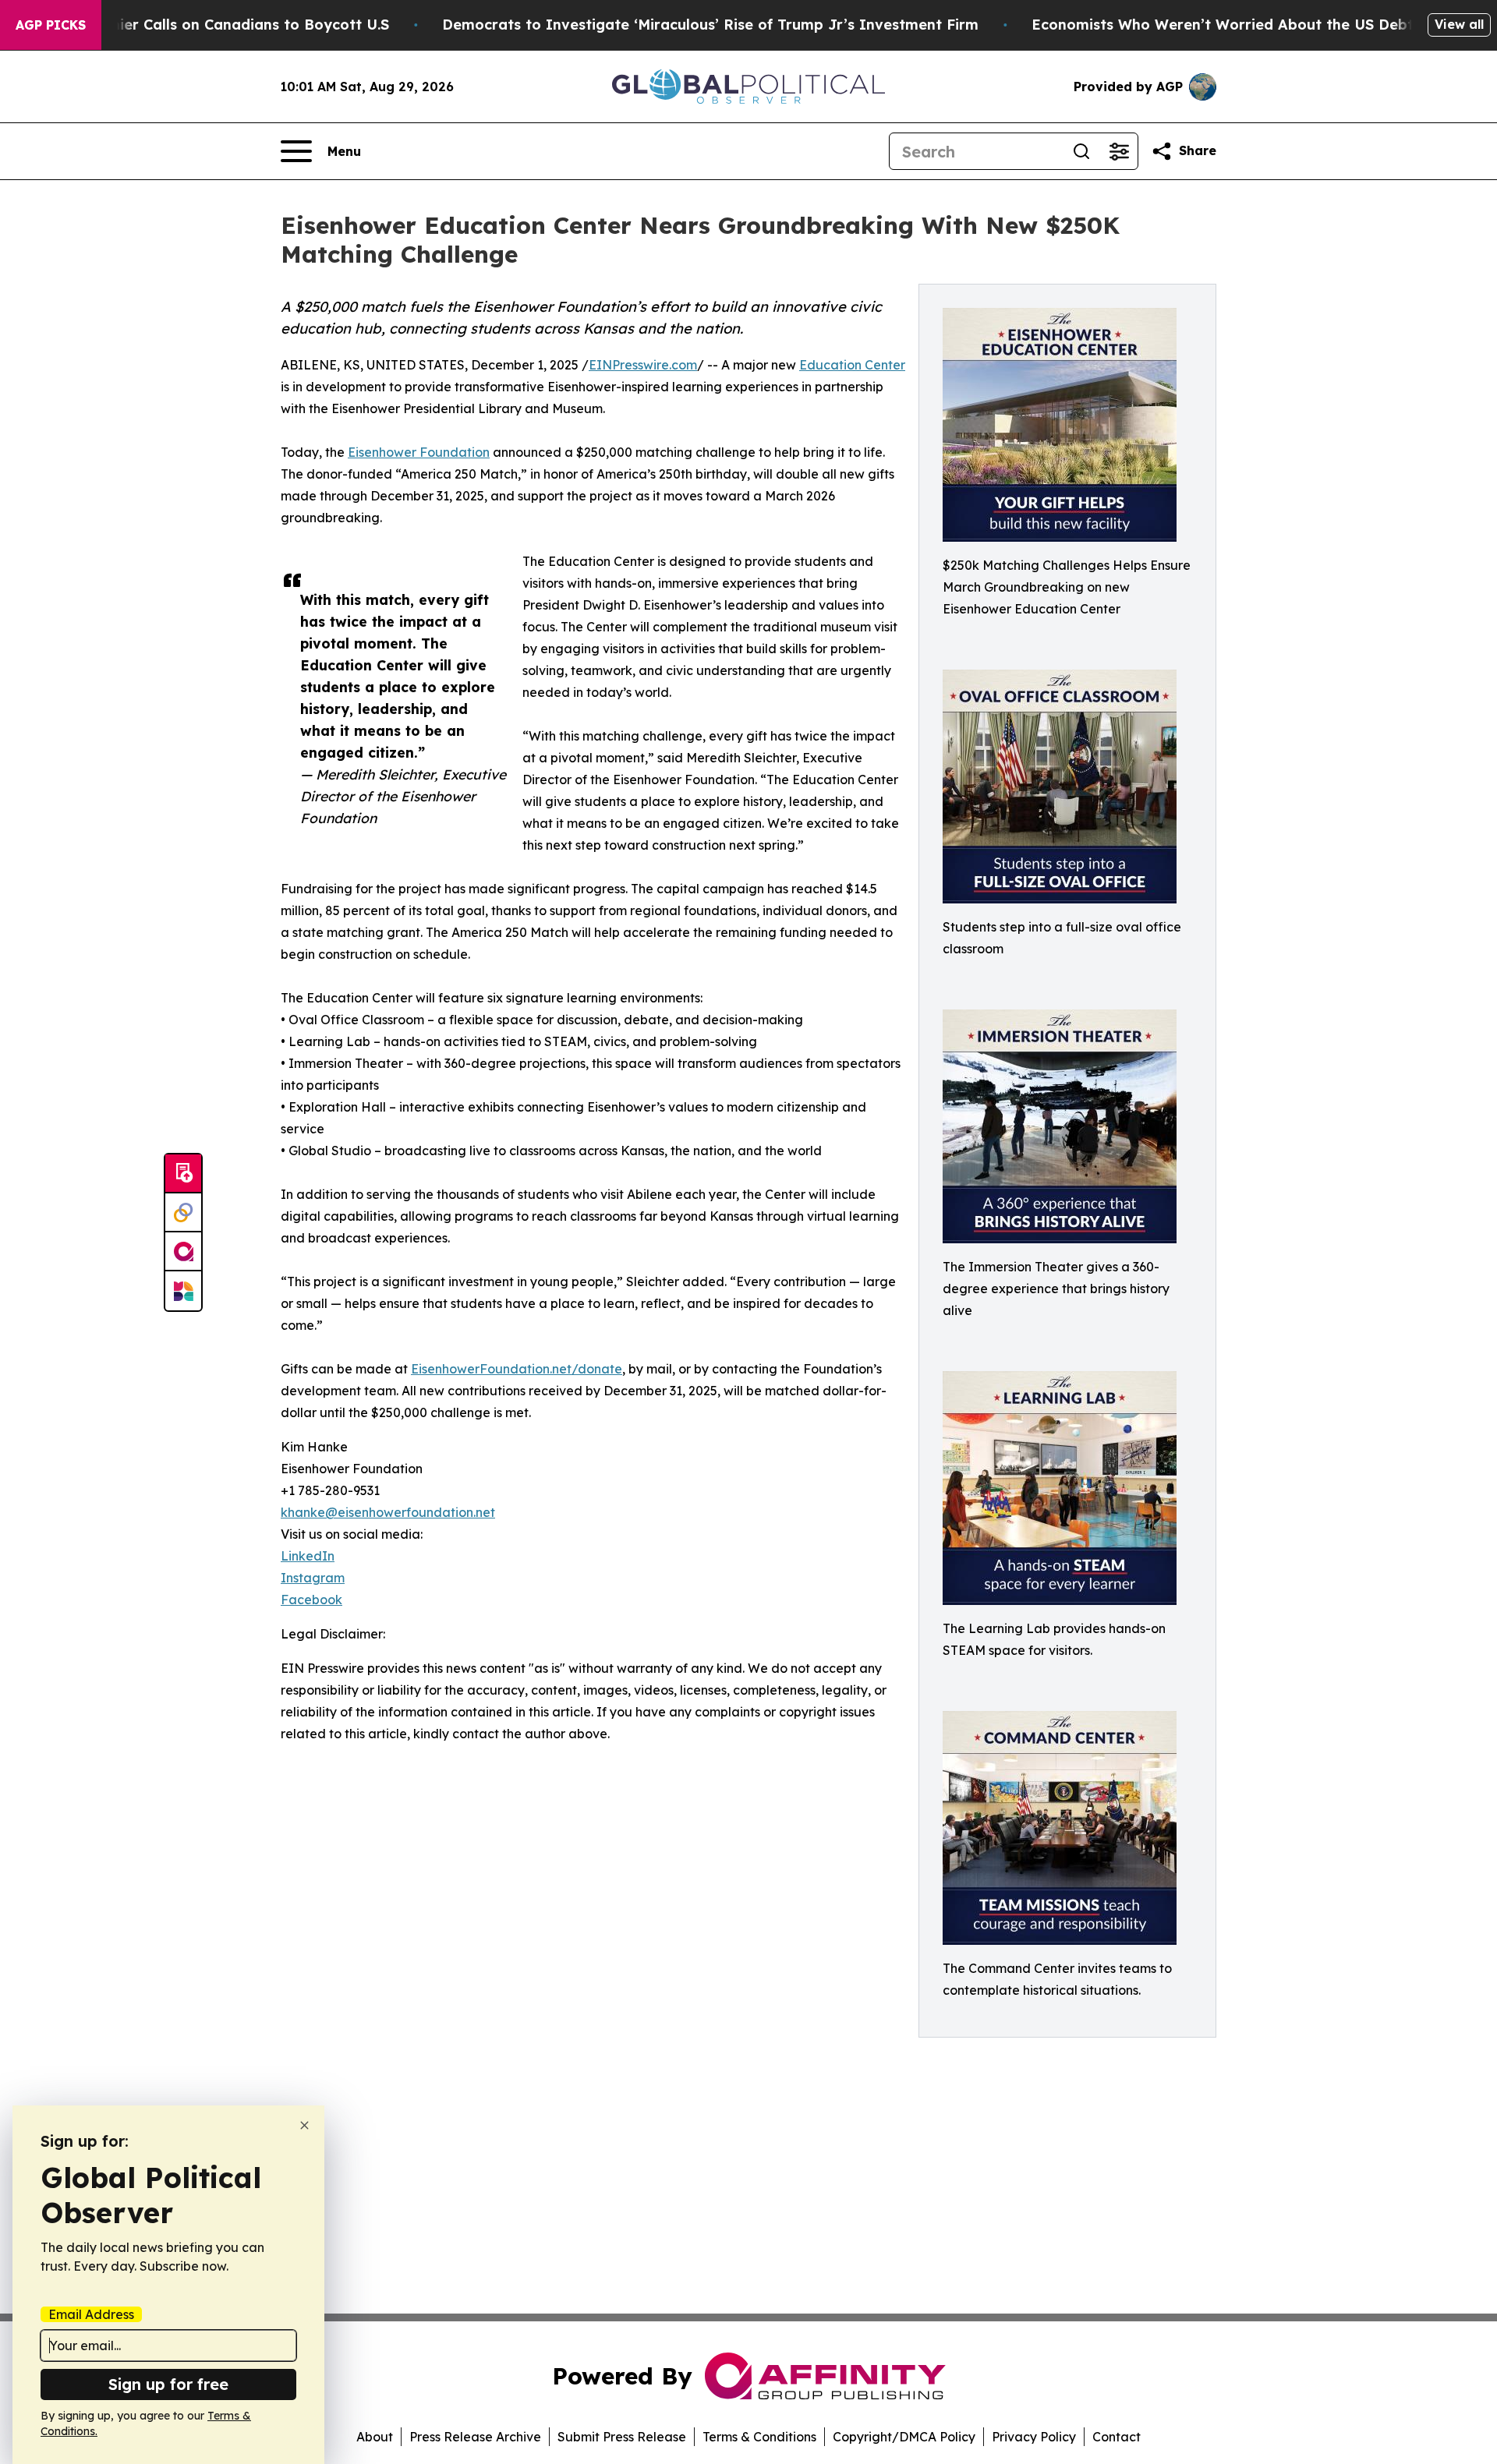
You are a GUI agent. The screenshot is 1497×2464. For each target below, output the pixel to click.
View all (1459, 24)
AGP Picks (51, 25)
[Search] (1081, 151)
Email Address (91, 2314)
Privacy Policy (1034, 2437)
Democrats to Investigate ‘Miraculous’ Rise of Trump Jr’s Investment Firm (710, 25)
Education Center (852, 365)
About (375, 2437)
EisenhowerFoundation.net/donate (517, 1369)
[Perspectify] (183, 1213)
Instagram (313, 1578)
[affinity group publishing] (183, 1252)
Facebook (311, 1600)
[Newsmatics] (183, 1291)
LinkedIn (308, 1556)
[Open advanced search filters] (1119, 151)
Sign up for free (168, 2384)
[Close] (304, 2125)
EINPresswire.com (643, 365)
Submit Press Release (622, 2437)
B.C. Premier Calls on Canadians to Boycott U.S (221, 25)
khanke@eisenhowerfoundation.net (388, 1512)
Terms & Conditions (759, 2437)
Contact (1117, 2437)
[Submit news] (183, 1174)
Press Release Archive (475, 2437)
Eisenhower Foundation (419, 452)
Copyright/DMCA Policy (904, 2437)
